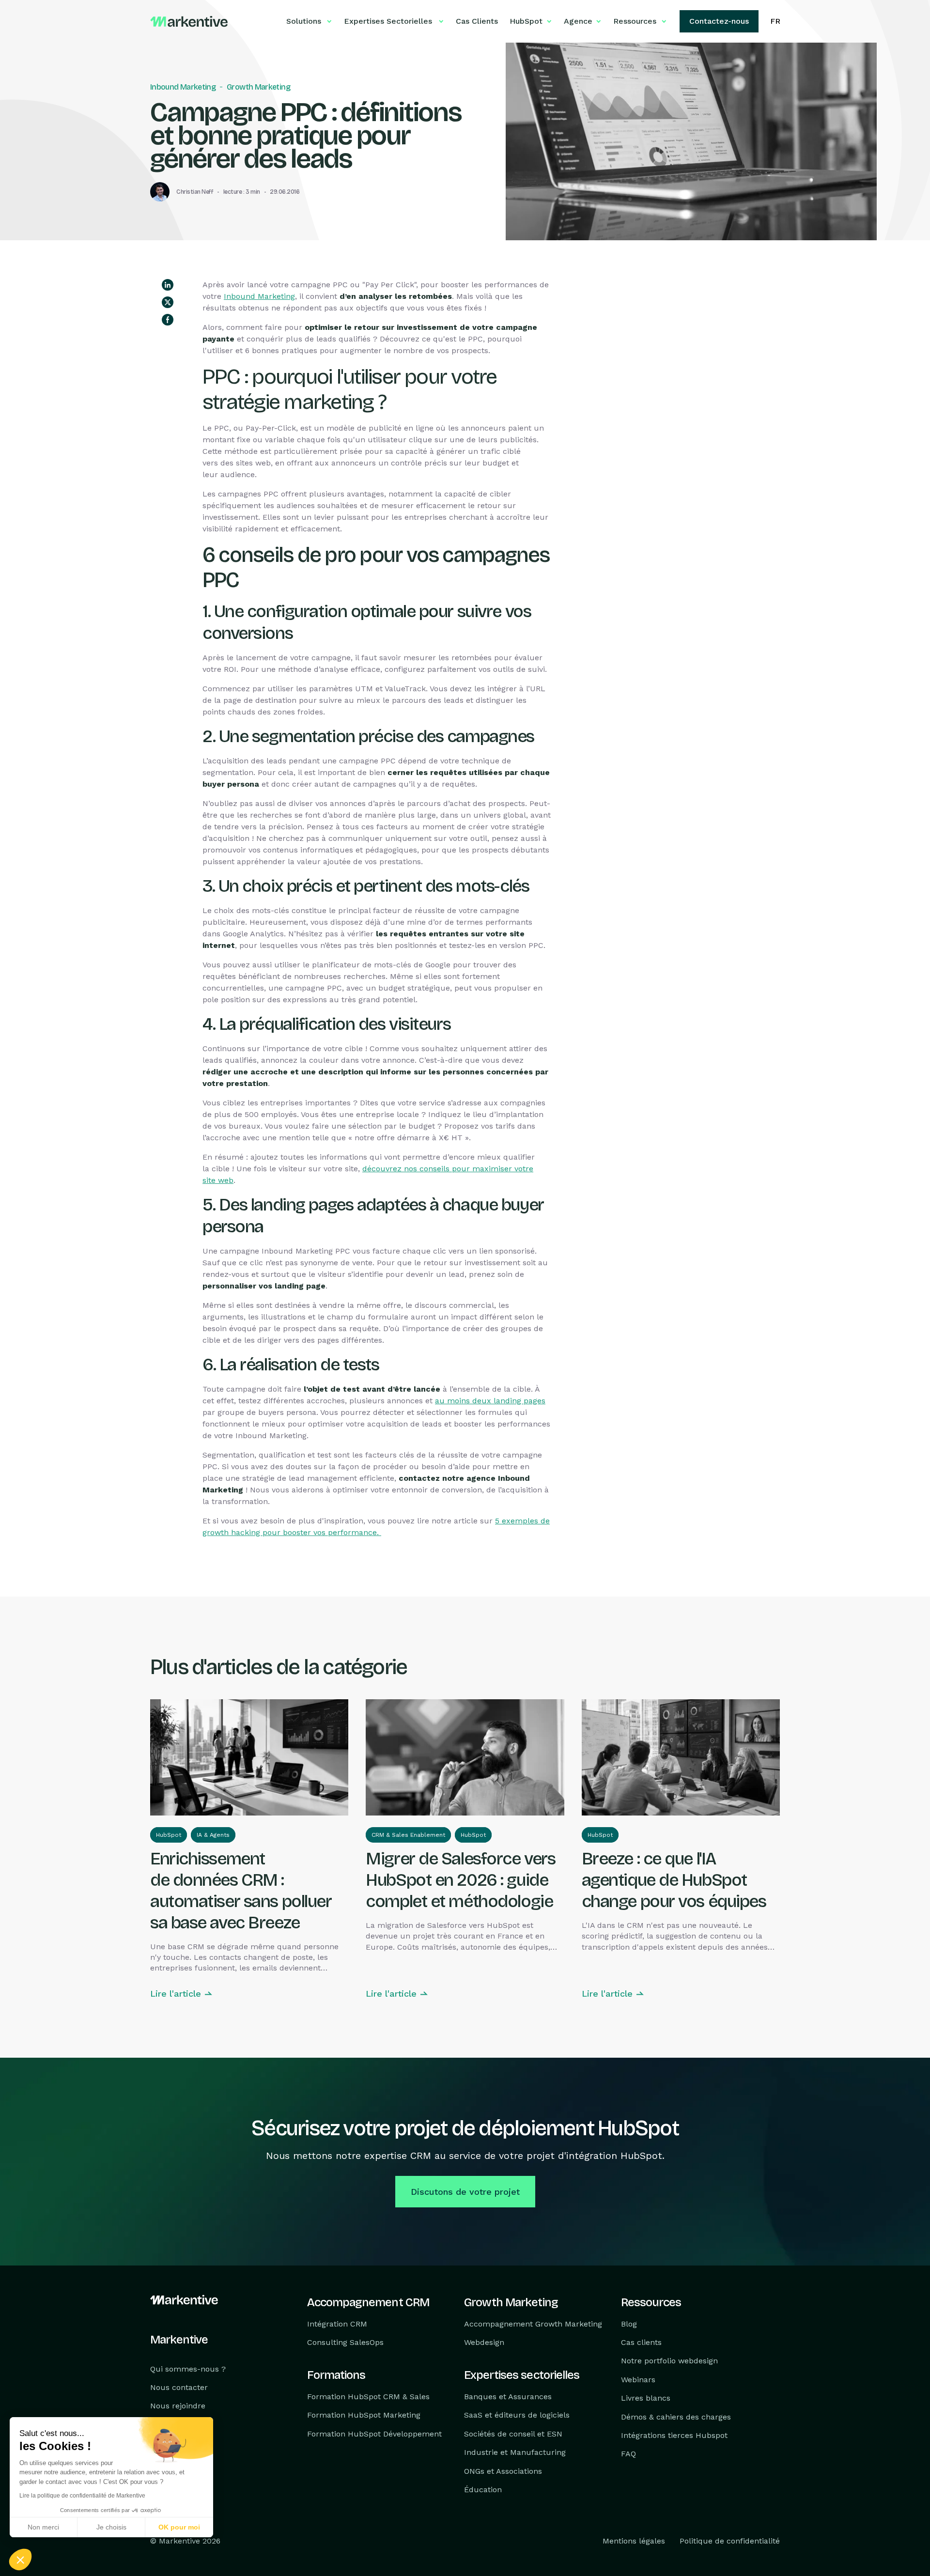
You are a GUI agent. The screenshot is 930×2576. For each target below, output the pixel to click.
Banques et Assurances (508, 2397)
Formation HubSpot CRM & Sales (368, 2397)
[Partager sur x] (168, 302)
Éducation (483, 2490)
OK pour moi (179, 2527)
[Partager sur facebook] (168, 320)
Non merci (43, 2527)
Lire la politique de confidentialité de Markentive (82, 2496)
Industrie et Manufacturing (515, 2452)
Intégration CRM (337, 2324)
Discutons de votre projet (465, 2192)
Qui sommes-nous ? (188, 2369)
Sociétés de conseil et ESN (513, 2434)
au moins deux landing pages (490, 1401)
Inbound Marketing (183, 87)
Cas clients (641, 2342)
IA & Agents (213, 1835)
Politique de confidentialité (730, 2541)
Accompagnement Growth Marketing (533, 2324)
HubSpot (169, 1835)
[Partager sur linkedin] (168, 285)
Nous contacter (179, 2387)
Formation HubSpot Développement (374, 2434)
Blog (629, 2324)
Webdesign (484, 2342)
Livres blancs (646, 2398)
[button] (20, 2560)
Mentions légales (634, 2541)
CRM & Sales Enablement (408, 1835)
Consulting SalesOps (345, 2342)
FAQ (628, 2454)
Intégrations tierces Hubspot (674, 2435)
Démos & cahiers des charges (676, 2417)
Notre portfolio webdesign (669, 2361)
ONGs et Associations (503, 2471)
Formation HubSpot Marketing (364, 2415)
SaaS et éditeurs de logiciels (517, 2415)
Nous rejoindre (178, 2406)
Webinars (638, 2380)
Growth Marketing (258, 87)
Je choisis (111, 2527)
